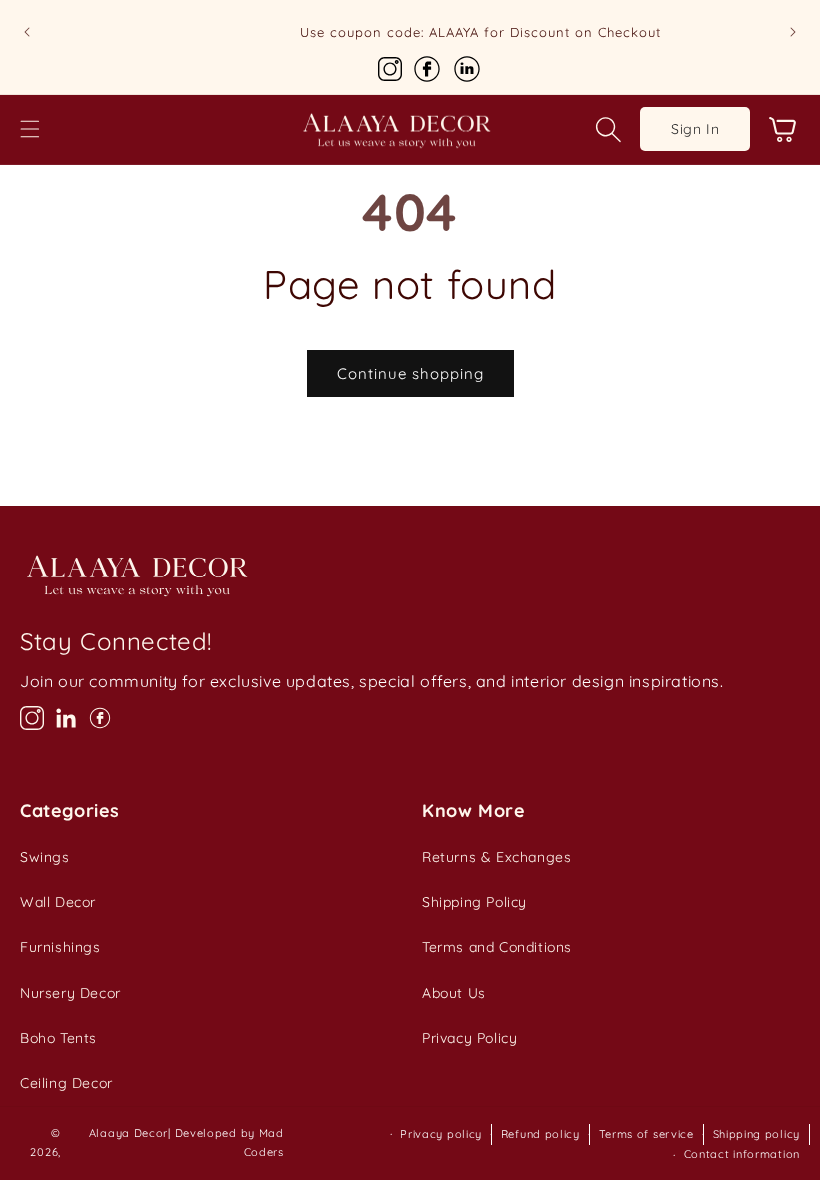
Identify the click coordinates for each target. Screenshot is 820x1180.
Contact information (742, 1154)
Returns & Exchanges (496, 857)
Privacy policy (441, 1134)
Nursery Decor (70, 993)
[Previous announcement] (27, 32)
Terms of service (646, 1134)
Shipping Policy (474, 902)
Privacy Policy (469, 1038)
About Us (454, 993)
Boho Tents (58, 1038)
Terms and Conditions (497, 947)
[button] (30, 129)
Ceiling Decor (66, 1083)
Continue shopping (410, 373)
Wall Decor (58, 902)
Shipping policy (757, 1134)
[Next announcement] (793, 32)
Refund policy (540, 1134)
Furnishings (60, 947)
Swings (45, 857)
